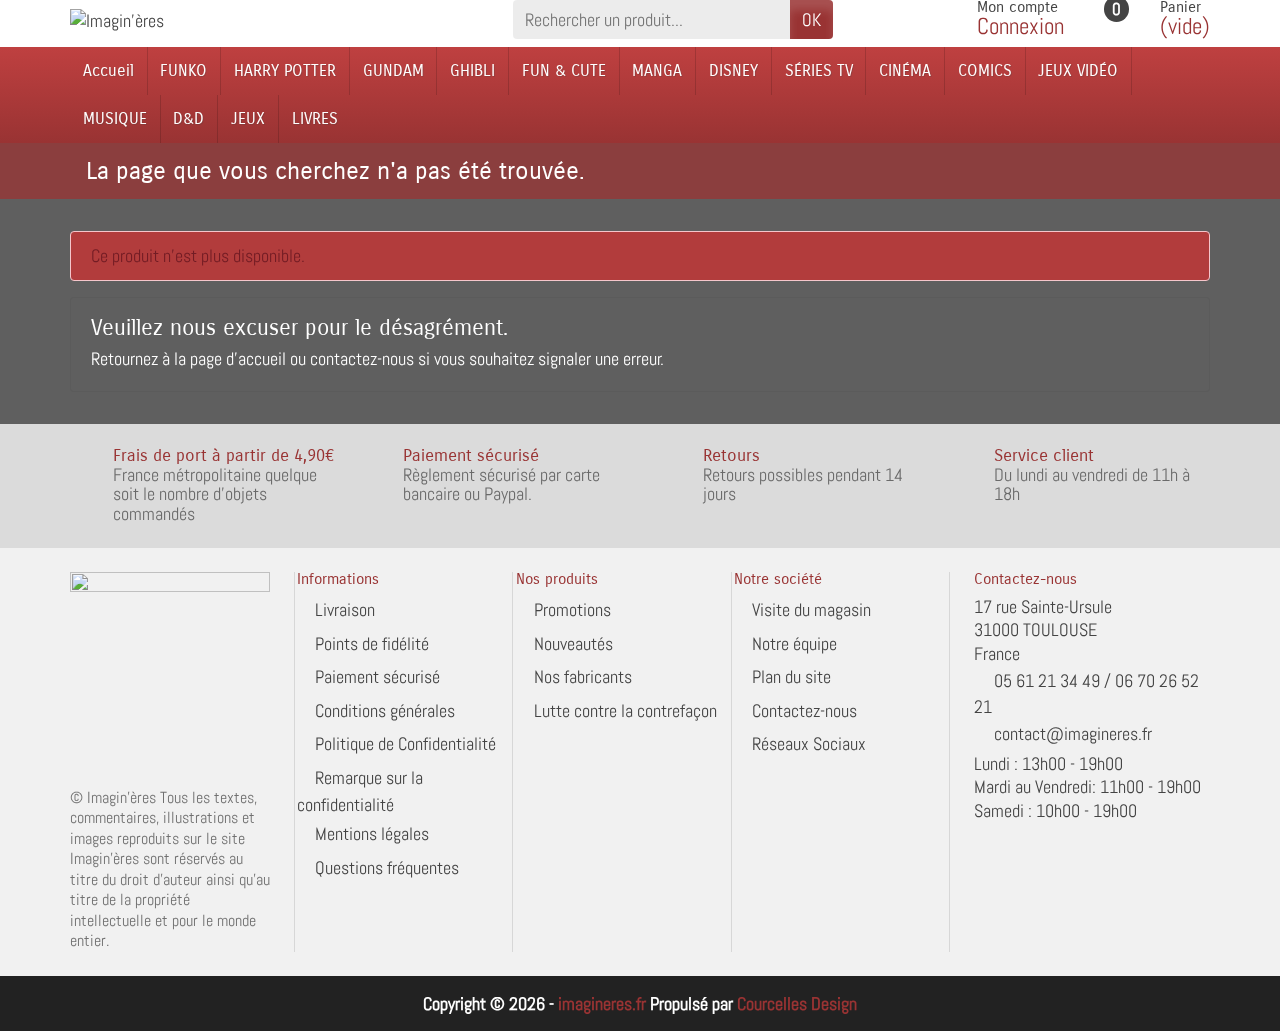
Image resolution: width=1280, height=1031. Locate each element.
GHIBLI (472, 70)
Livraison (345, 609)
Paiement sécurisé (377, 676)
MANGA (657, 70)
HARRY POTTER (285, 70)
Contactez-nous (804, 710)
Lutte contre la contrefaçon (625, 710)
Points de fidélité (372, 643)
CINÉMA (905, 70)
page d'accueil (238, 358)
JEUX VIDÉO (1078, 70)
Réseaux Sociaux (809, 743)
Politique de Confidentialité (405, 743)
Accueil (108, 70)
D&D (188, 118)
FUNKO (183, 70)
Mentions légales (372, 833)
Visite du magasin (811, 609)
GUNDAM (393, 70)
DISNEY (733, 70)
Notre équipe (794, 643)
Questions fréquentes (387, 867)
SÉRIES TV (819, 70)
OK (811, 19)
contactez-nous (362, 358)
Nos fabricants (583, 676)
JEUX (248, 118)
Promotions (572, 609)
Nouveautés (573, 643)
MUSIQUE (115, 118)
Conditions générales (385, 710)
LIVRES (315, 118)
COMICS (985, 70)
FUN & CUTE (564, 70)
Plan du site (791, 676)
